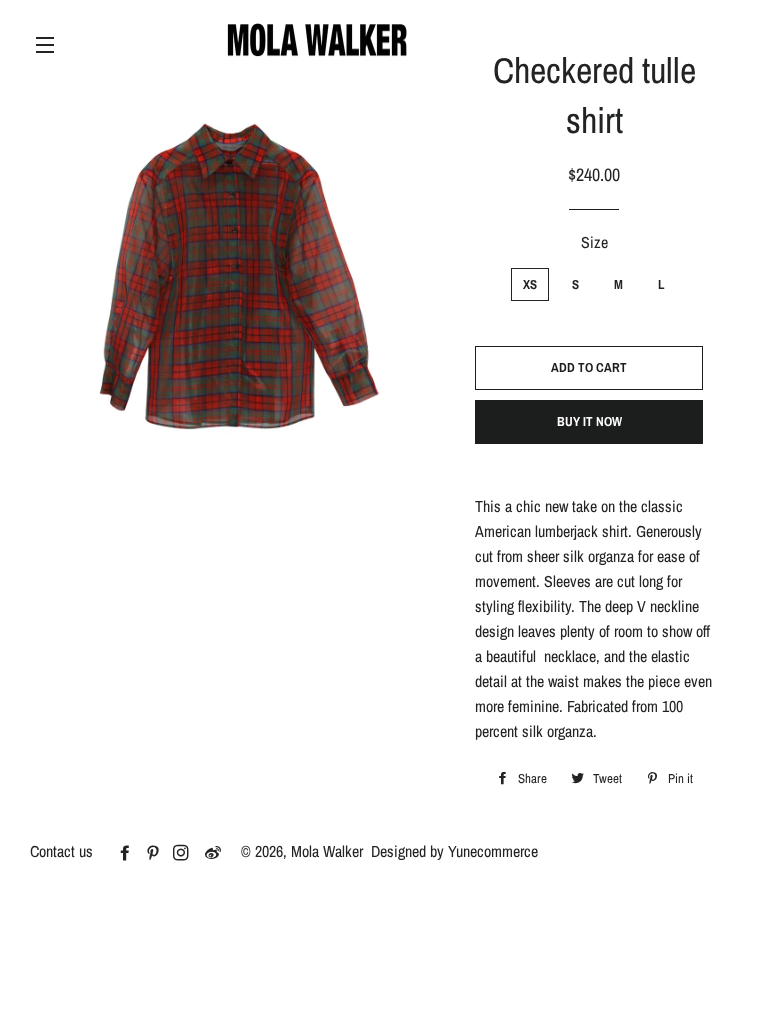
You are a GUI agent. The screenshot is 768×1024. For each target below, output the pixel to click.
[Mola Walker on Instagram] (187, 853)
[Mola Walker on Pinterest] (159, 853)
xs (530, 284)
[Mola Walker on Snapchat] (221, 853)
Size (594, 242)
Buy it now (589, 421)
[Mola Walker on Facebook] (131, 853)
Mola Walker (327, 851)
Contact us (61, 851)
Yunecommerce (493, 851)
